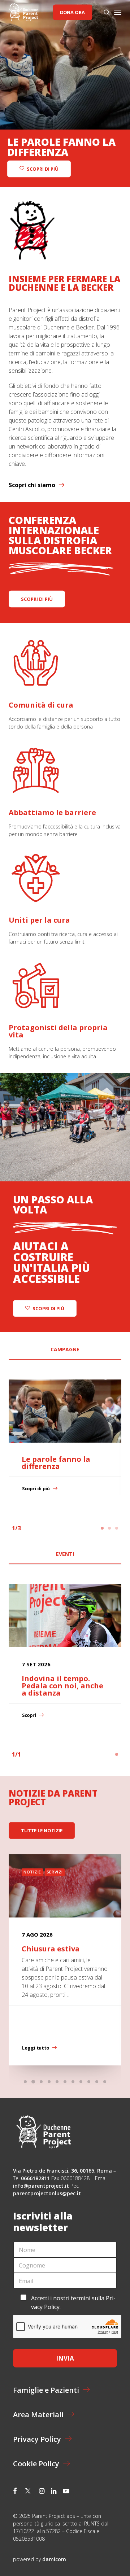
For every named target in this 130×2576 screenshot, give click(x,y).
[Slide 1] (25, 2082)
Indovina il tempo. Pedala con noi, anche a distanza (62, 1686)
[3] (116, 1528)
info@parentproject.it (41, 2186)
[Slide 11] (105, 2082)
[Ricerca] (104, 12)
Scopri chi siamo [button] (32, 485)
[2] (109, 1528)
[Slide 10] (97, 2082)
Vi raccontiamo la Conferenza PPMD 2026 (64, 1952)
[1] (103, 1528)
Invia (65, 2358)
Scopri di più (36, 1489)
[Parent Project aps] (23, 12)
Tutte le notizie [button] (42, 1831)
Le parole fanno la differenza (56, 1463)
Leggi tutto (36, 2048)
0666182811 (35, 2178)
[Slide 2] (33, 2082)
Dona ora (72, 12)
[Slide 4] (49, 2082)
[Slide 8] (81, 2082)
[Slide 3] (41, 2082)
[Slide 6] (65, 2082)
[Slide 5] (57, 2082)
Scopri (29, 1715)
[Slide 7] (73, 2082)
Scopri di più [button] (42, 169)
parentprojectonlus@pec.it (48, 2193)
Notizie (32, 1872)
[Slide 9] (89, 2082)
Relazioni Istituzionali (74, 1872)
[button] (118, 12)
